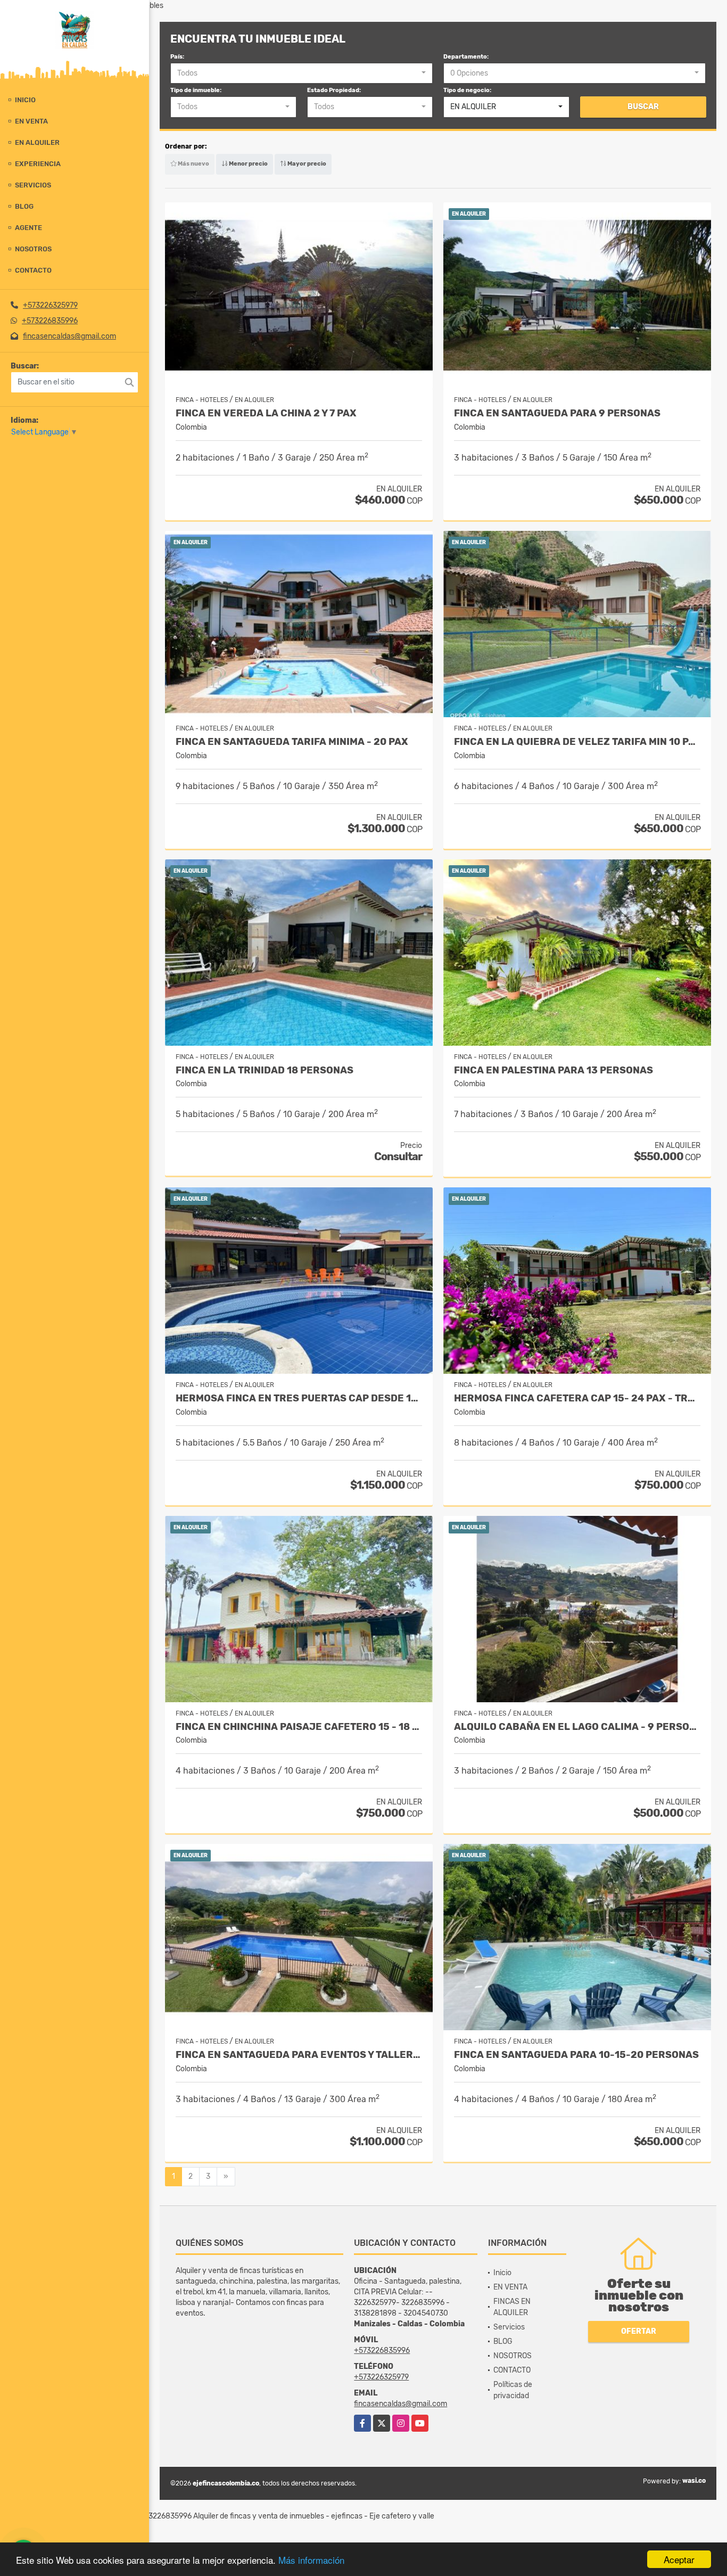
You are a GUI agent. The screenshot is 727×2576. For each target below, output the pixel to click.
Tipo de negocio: (467, 90)
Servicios (33, 185)
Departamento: (466, 57)
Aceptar (679, 2559)
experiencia (38, 164)
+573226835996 (50, 321)
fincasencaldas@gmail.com (69, 336)
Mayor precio (306, 164)
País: (177, 57)
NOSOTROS (33, 249)
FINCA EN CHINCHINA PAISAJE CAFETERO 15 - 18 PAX (299, 1727)
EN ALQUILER (37, 142)
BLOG (24, 206)
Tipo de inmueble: (196, 90)
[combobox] (301, 73)
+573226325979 (50, 305)
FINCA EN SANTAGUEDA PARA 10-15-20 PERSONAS (576, 2055)
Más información (311, 2560)
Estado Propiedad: (334, 90)
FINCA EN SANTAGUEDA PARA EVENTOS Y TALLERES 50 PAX (299, 2055)
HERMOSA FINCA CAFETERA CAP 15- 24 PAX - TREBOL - (577, 1398)
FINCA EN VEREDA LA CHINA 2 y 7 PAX (266, 413)
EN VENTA (31, 121)
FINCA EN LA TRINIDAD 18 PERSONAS (265, 1070)
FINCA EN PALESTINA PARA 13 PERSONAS (553, 1070)
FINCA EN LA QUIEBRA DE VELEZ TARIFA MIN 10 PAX (577, 742)
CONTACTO (33, 270)
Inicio (25, 100)
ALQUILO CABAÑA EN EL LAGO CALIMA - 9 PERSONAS (577, 1727)
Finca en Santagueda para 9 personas (557, 413)
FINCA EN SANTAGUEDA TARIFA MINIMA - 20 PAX (292, 742)
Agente (28, 228)
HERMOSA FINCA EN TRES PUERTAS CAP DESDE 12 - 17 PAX (299, 1398)
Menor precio (248, 164)
